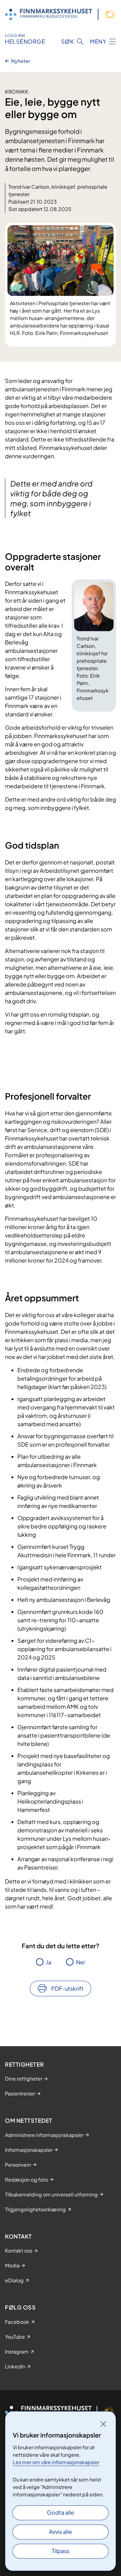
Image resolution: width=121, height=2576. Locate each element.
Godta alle (60, 2512)
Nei (80, 1962)
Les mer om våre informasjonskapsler (56, 2462)
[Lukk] (103, 2424)
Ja (49, 1962)
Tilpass (61, 2551)
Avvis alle (60, 2532)
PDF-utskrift (67, 1988)
